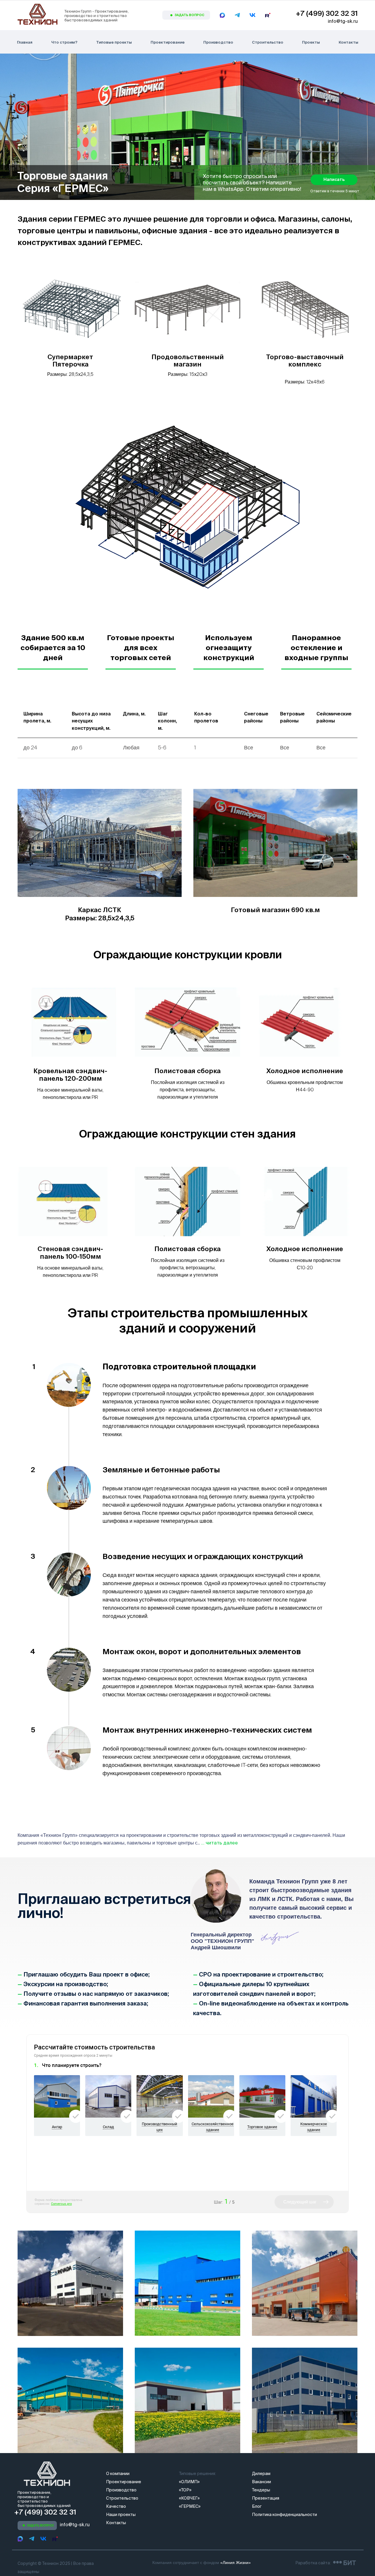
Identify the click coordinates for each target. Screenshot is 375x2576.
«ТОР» (185, 2490)
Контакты (348, 42)
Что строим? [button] (64, 42)
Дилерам (261, 2474)
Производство (218, 42)
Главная (25, 42)
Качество (116, 2506)
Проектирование (168, 42)
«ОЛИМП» (189, 2482)
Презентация (266, 2498)
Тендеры (261, 2490)
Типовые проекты (114, 42)
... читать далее (219, 1843)
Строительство (268, 42)
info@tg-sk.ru (343, 21)
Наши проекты (121, 2515)
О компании (118, 2474)
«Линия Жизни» (236, 2563)
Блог (257, 2506)
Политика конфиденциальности (284, 2515)
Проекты (311, 42)
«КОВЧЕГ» (189, 2498)
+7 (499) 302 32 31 (327, 13)
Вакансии (261, 2482)
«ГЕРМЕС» (190, 2506)
